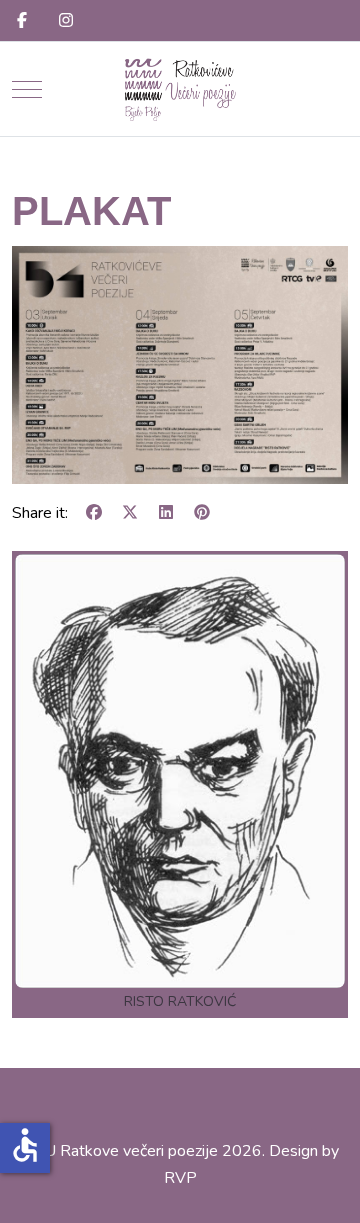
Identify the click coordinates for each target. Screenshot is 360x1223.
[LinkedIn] (166, 513)
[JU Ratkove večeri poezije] (180, 89)
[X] (130, 513)
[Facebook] (22, 21)
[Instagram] (66, 21)
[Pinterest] (202, 513)
